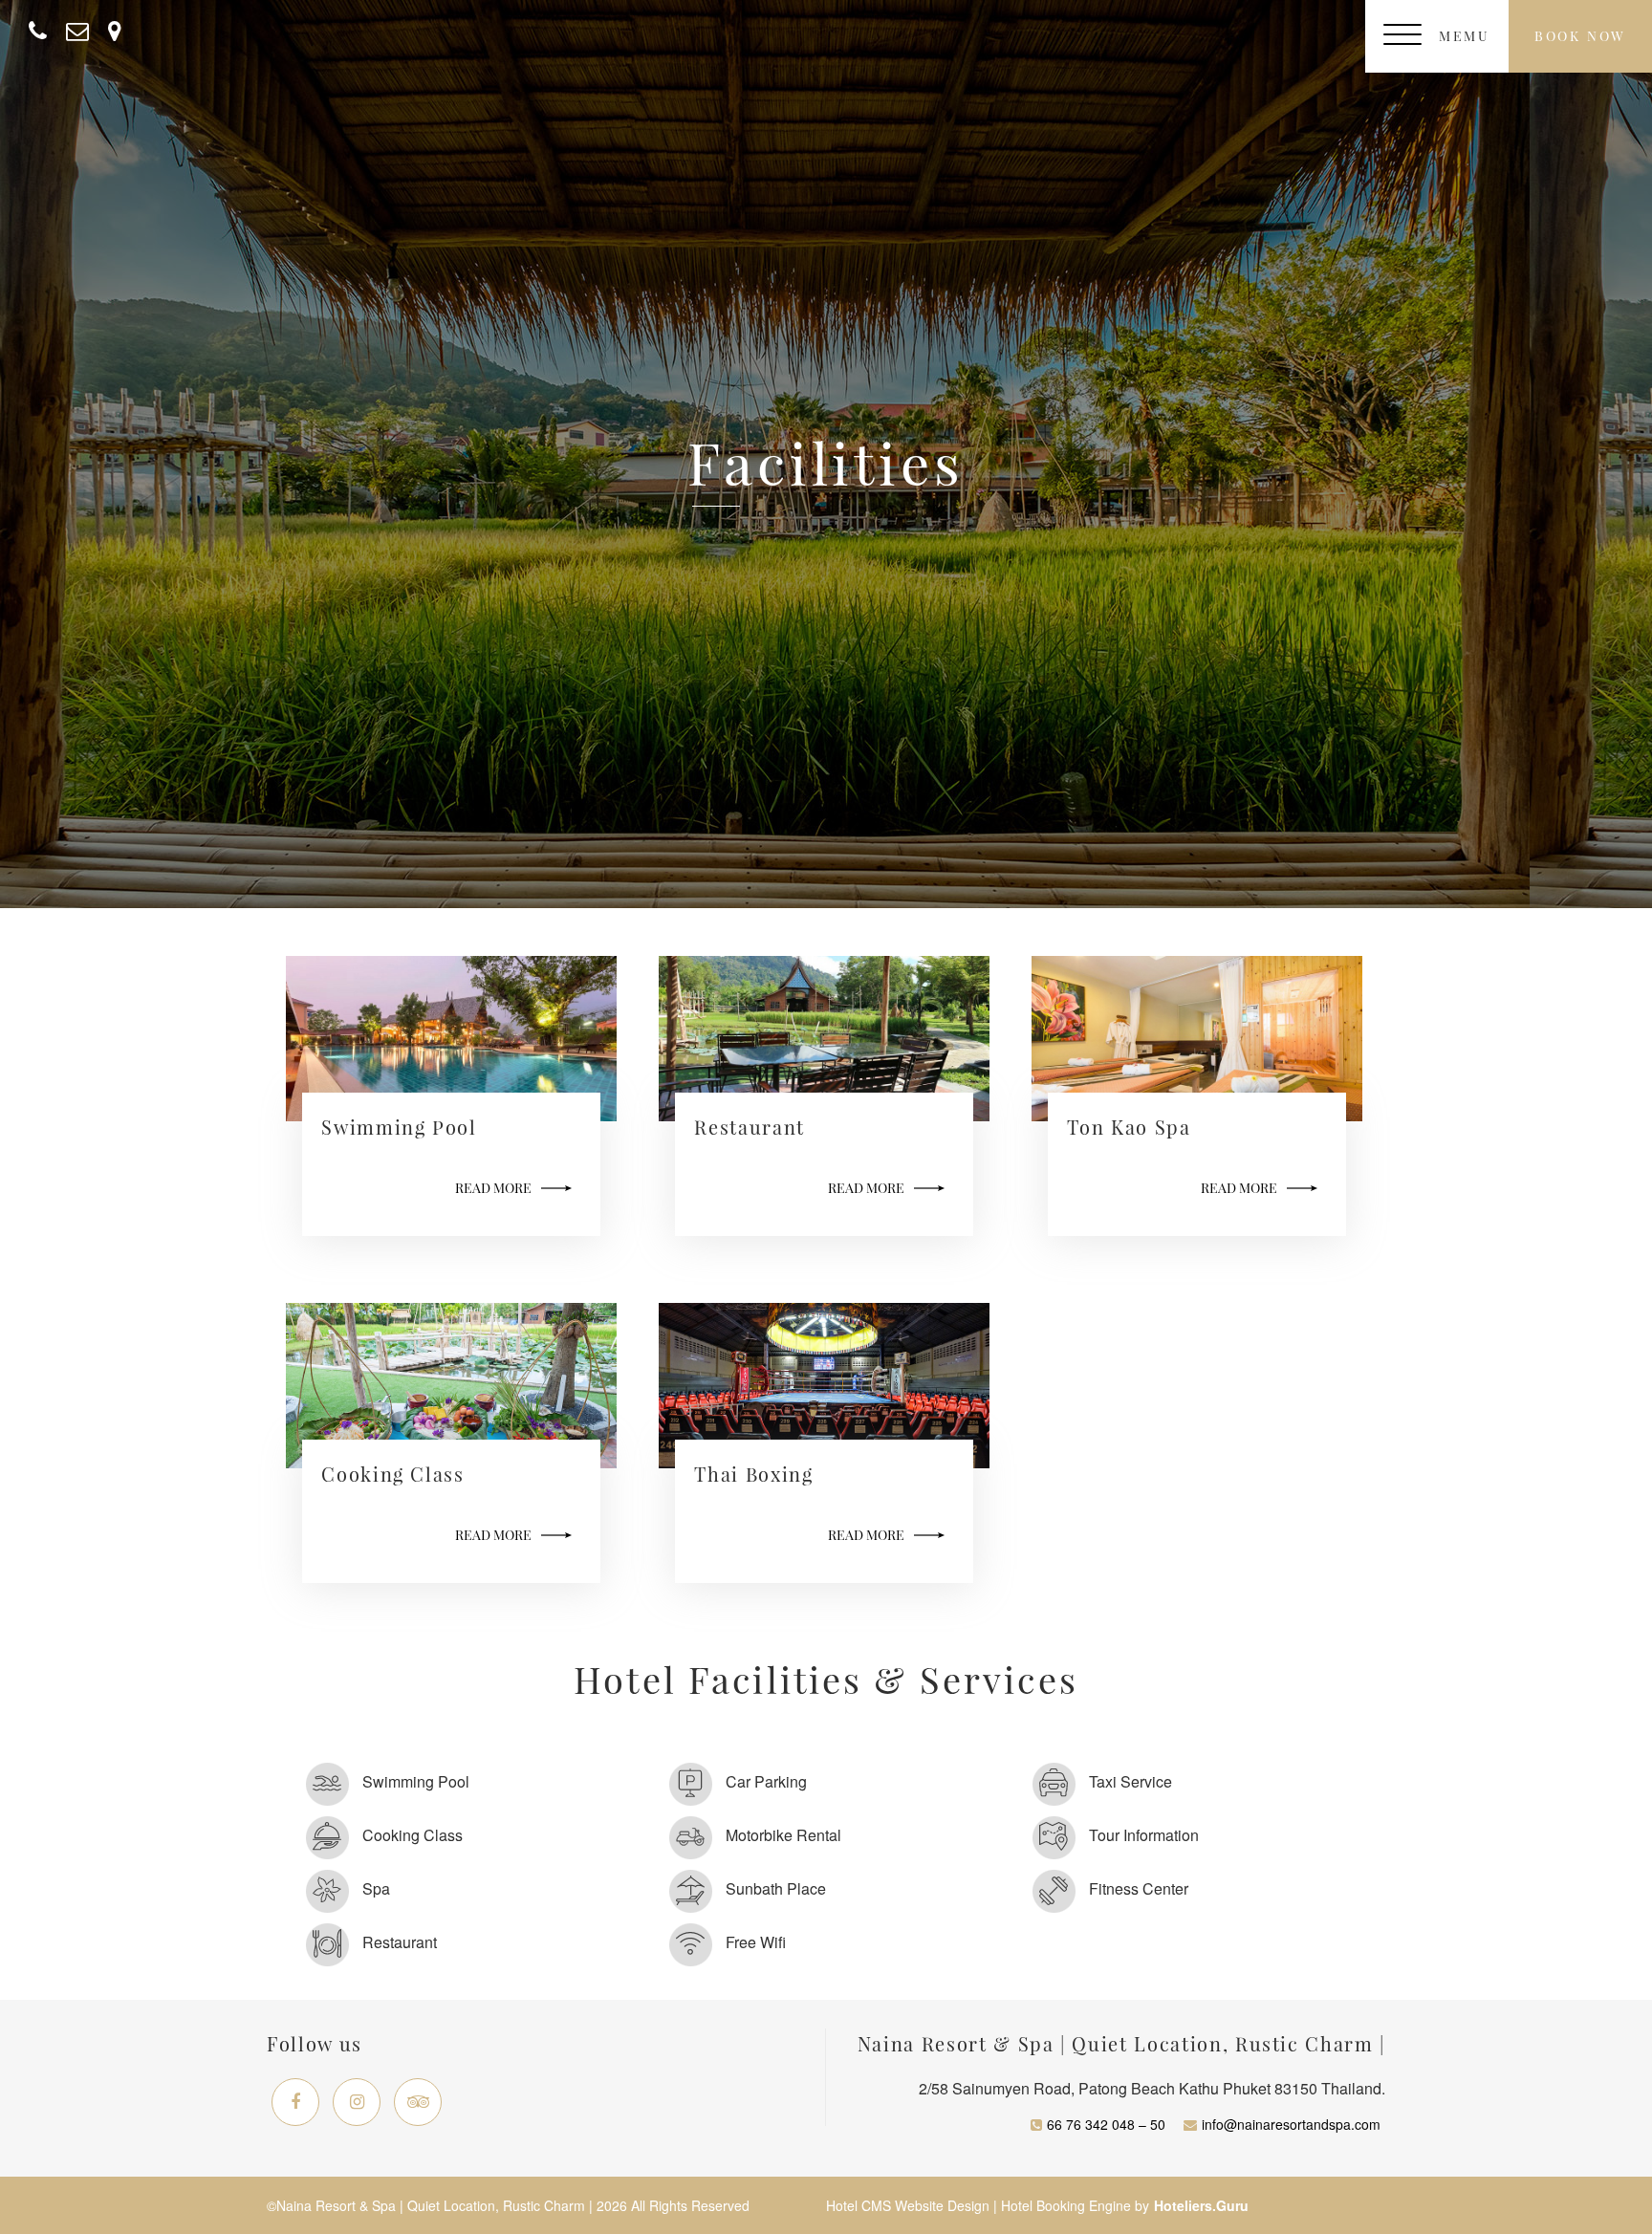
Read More (493, 1188)
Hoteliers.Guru (1201, 2205)
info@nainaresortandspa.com (1291, 2124)
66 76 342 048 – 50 (1106, 2124)
